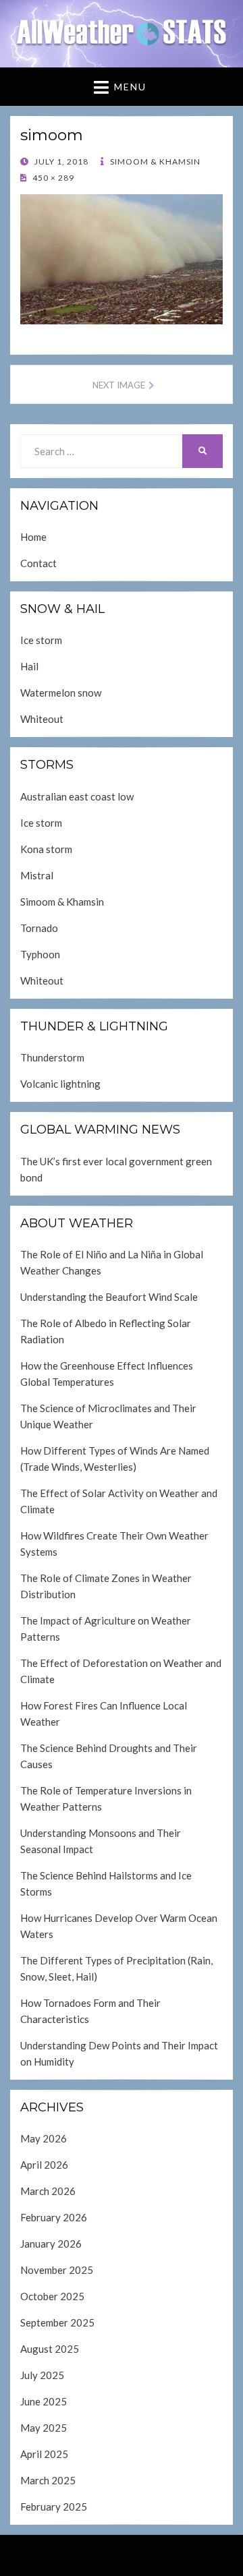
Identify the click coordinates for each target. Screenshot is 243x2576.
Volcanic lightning (60, 1084)
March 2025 (48, 2480)
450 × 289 (52, 178)
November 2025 (57, 2270)
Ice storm (41, 640)
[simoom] (122, 258)
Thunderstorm (52, 1057)
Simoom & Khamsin (154, 162)
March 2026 (48, 2191)
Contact (38, 563)
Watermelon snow (61, 693)
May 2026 (44, 2138)
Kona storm (46, 849)
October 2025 (52, 2296)
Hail (29, 666)
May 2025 (44, 2428)
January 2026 (51, 2244)
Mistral (37, 875)
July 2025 (42, 2375)
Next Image (119, 385)
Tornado (39, 928)
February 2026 (54, 2217)
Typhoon (40, 954)
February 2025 (54, 2507)
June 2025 (44, 2401)
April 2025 (44, 2454)
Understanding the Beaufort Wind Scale (109, 1297)
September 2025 (57, 2322)
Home (33, 537)
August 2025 (50, 2349)
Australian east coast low (77, 796)
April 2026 (44, 2165)
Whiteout (42, 719)
